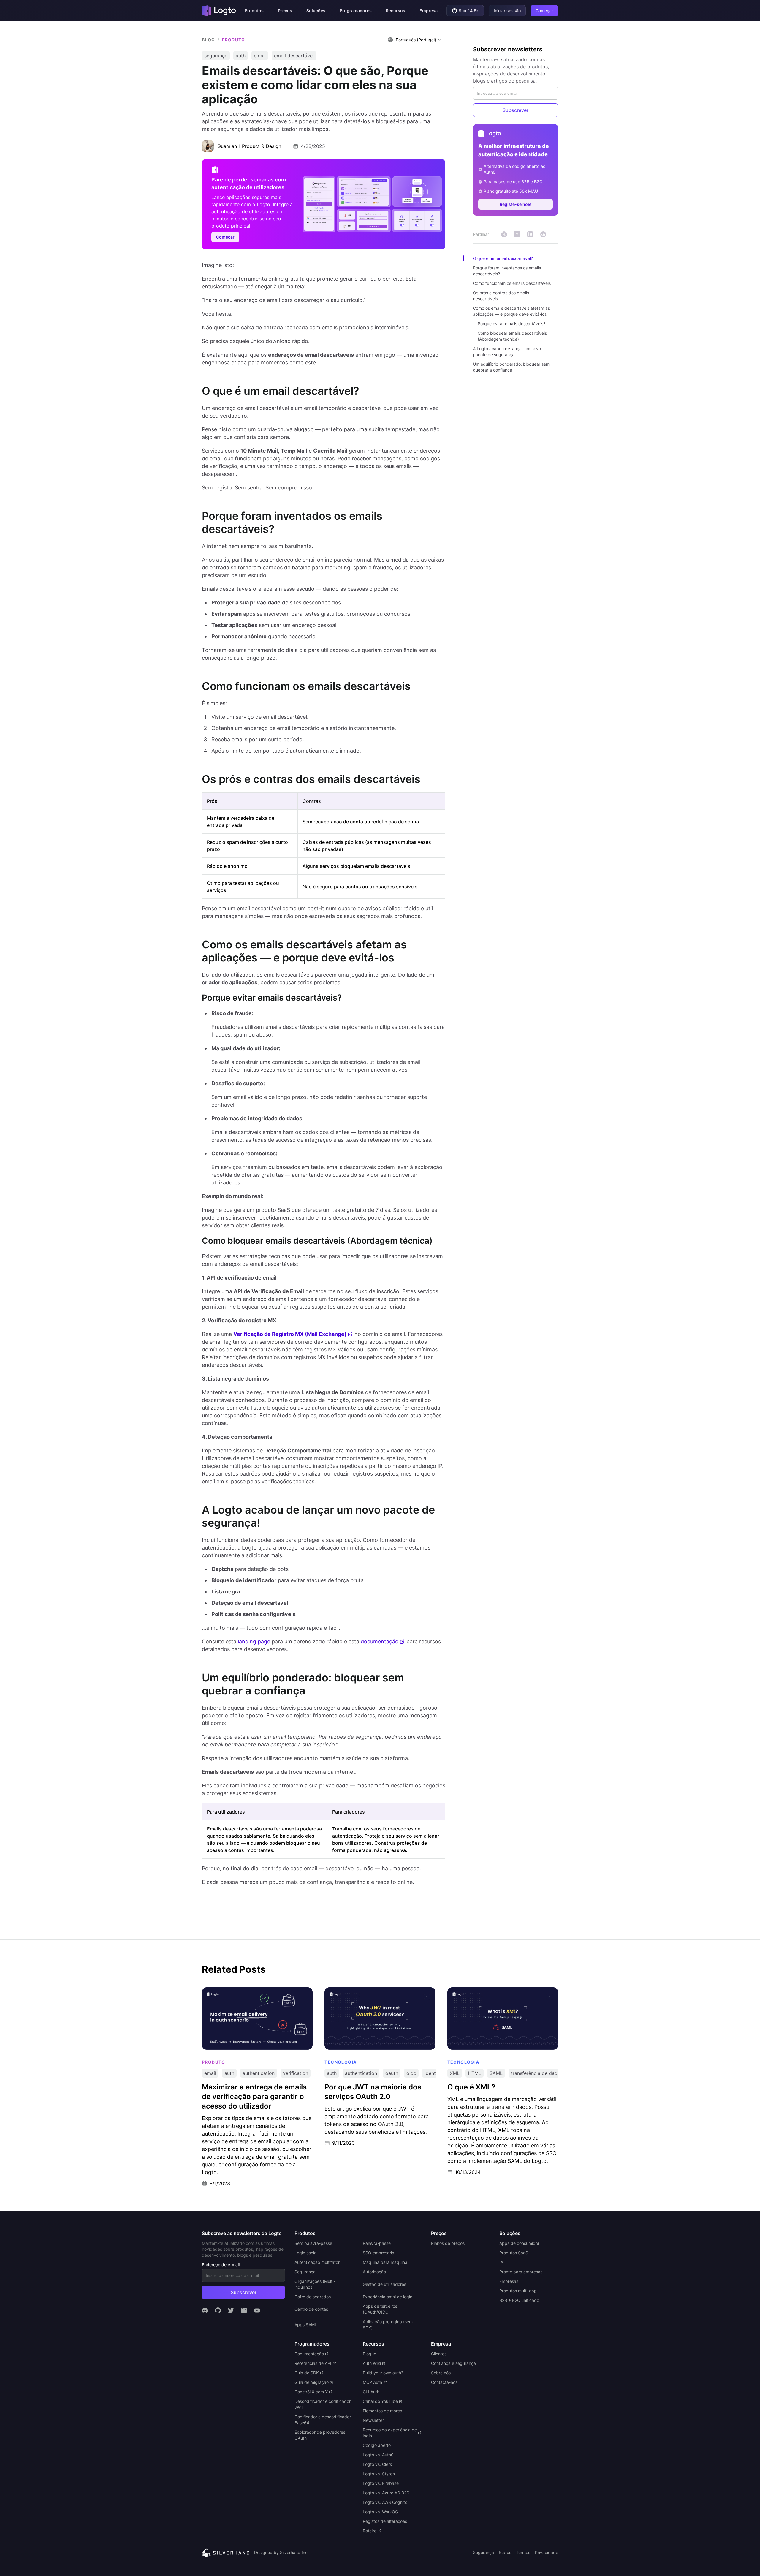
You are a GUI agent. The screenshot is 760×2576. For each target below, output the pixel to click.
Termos (523, 2552)
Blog (209, 40)
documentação (380, 1641)
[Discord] (205, 2310)
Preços (285, 11)
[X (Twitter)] (231, 2310)
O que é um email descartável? (503, 258)
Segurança (483, 2552)
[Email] (244, 2310)
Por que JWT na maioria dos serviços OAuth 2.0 (378, 1990)
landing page (254, 1641)
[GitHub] (218, 2310)
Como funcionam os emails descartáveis (512, 283)
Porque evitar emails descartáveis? (512, 324)
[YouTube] (257, 2310)
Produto (233, 40)
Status (505, 2552)
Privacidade (547, 2552)
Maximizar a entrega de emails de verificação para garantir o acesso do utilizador (253, 1993)
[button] (254, 11)
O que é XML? (463, 1990)
